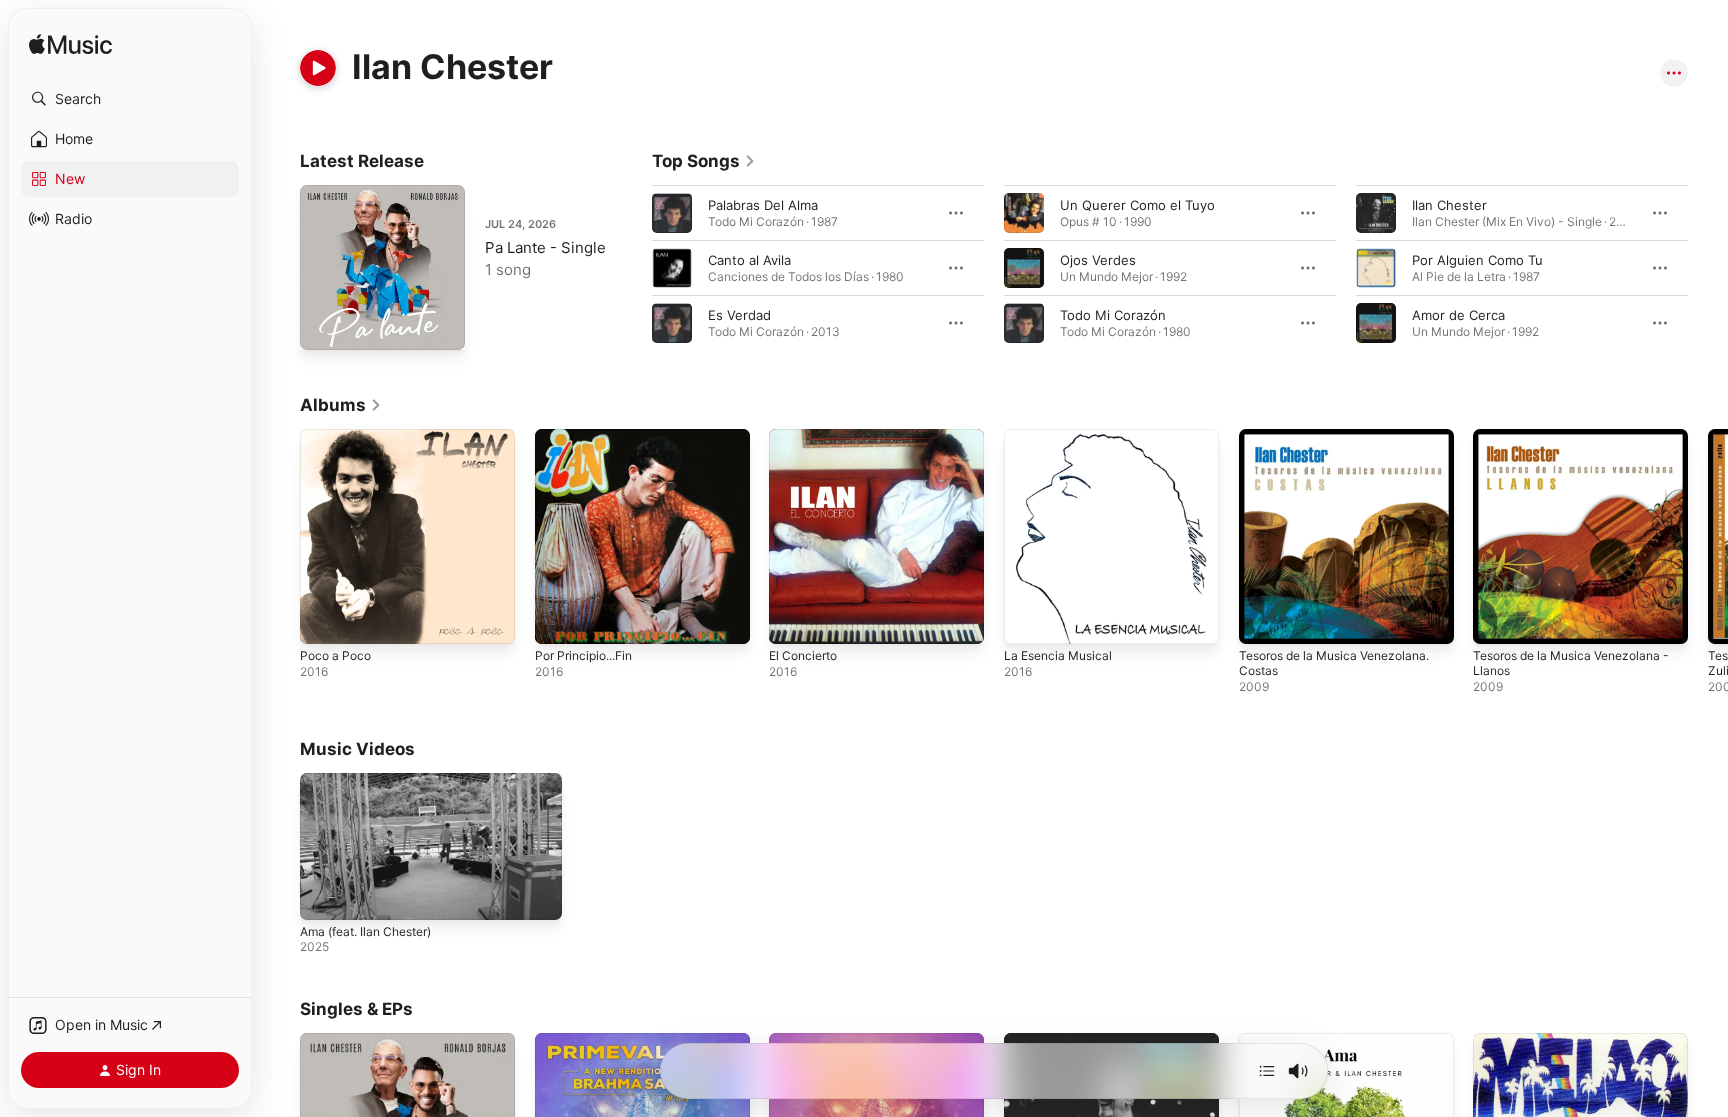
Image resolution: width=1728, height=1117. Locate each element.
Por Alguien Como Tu (1477, 260)
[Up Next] (1267, 1071)
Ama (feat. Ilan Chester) (365, 931)
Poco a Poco (338, 437)
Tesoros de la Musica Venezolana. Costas (1345, 445)
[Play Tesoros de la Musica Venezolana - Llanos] (1498, 619)
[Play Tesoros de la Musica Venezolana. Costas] (1264, 619)
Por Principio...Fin (589, 437)
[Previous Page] (632, 268)
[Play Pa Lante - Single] (325, 325)
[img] (70, 45)
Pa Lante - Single (545, 247)
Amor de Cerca (1458, 315)
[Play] (318, 68)
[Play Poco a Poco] (325, 619)
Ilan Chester (1449, 205)
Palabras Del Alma (763, 205)
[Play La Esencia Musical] (1029, 619)
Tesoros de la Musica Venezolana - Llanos (1577, 445)
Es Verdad (739, 315)
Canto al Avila (749, 260)
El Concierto (807, 437)
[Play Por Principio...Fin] (560, 619)
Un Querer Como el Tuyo (1137, 205)
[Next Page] (1708, 268)
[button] (130, 99)
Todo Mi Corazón (1113, 315)
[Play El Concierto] (794, 619)
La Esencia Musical (1062, 437)
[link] (704, 161)
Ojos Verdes (1098, 260)
